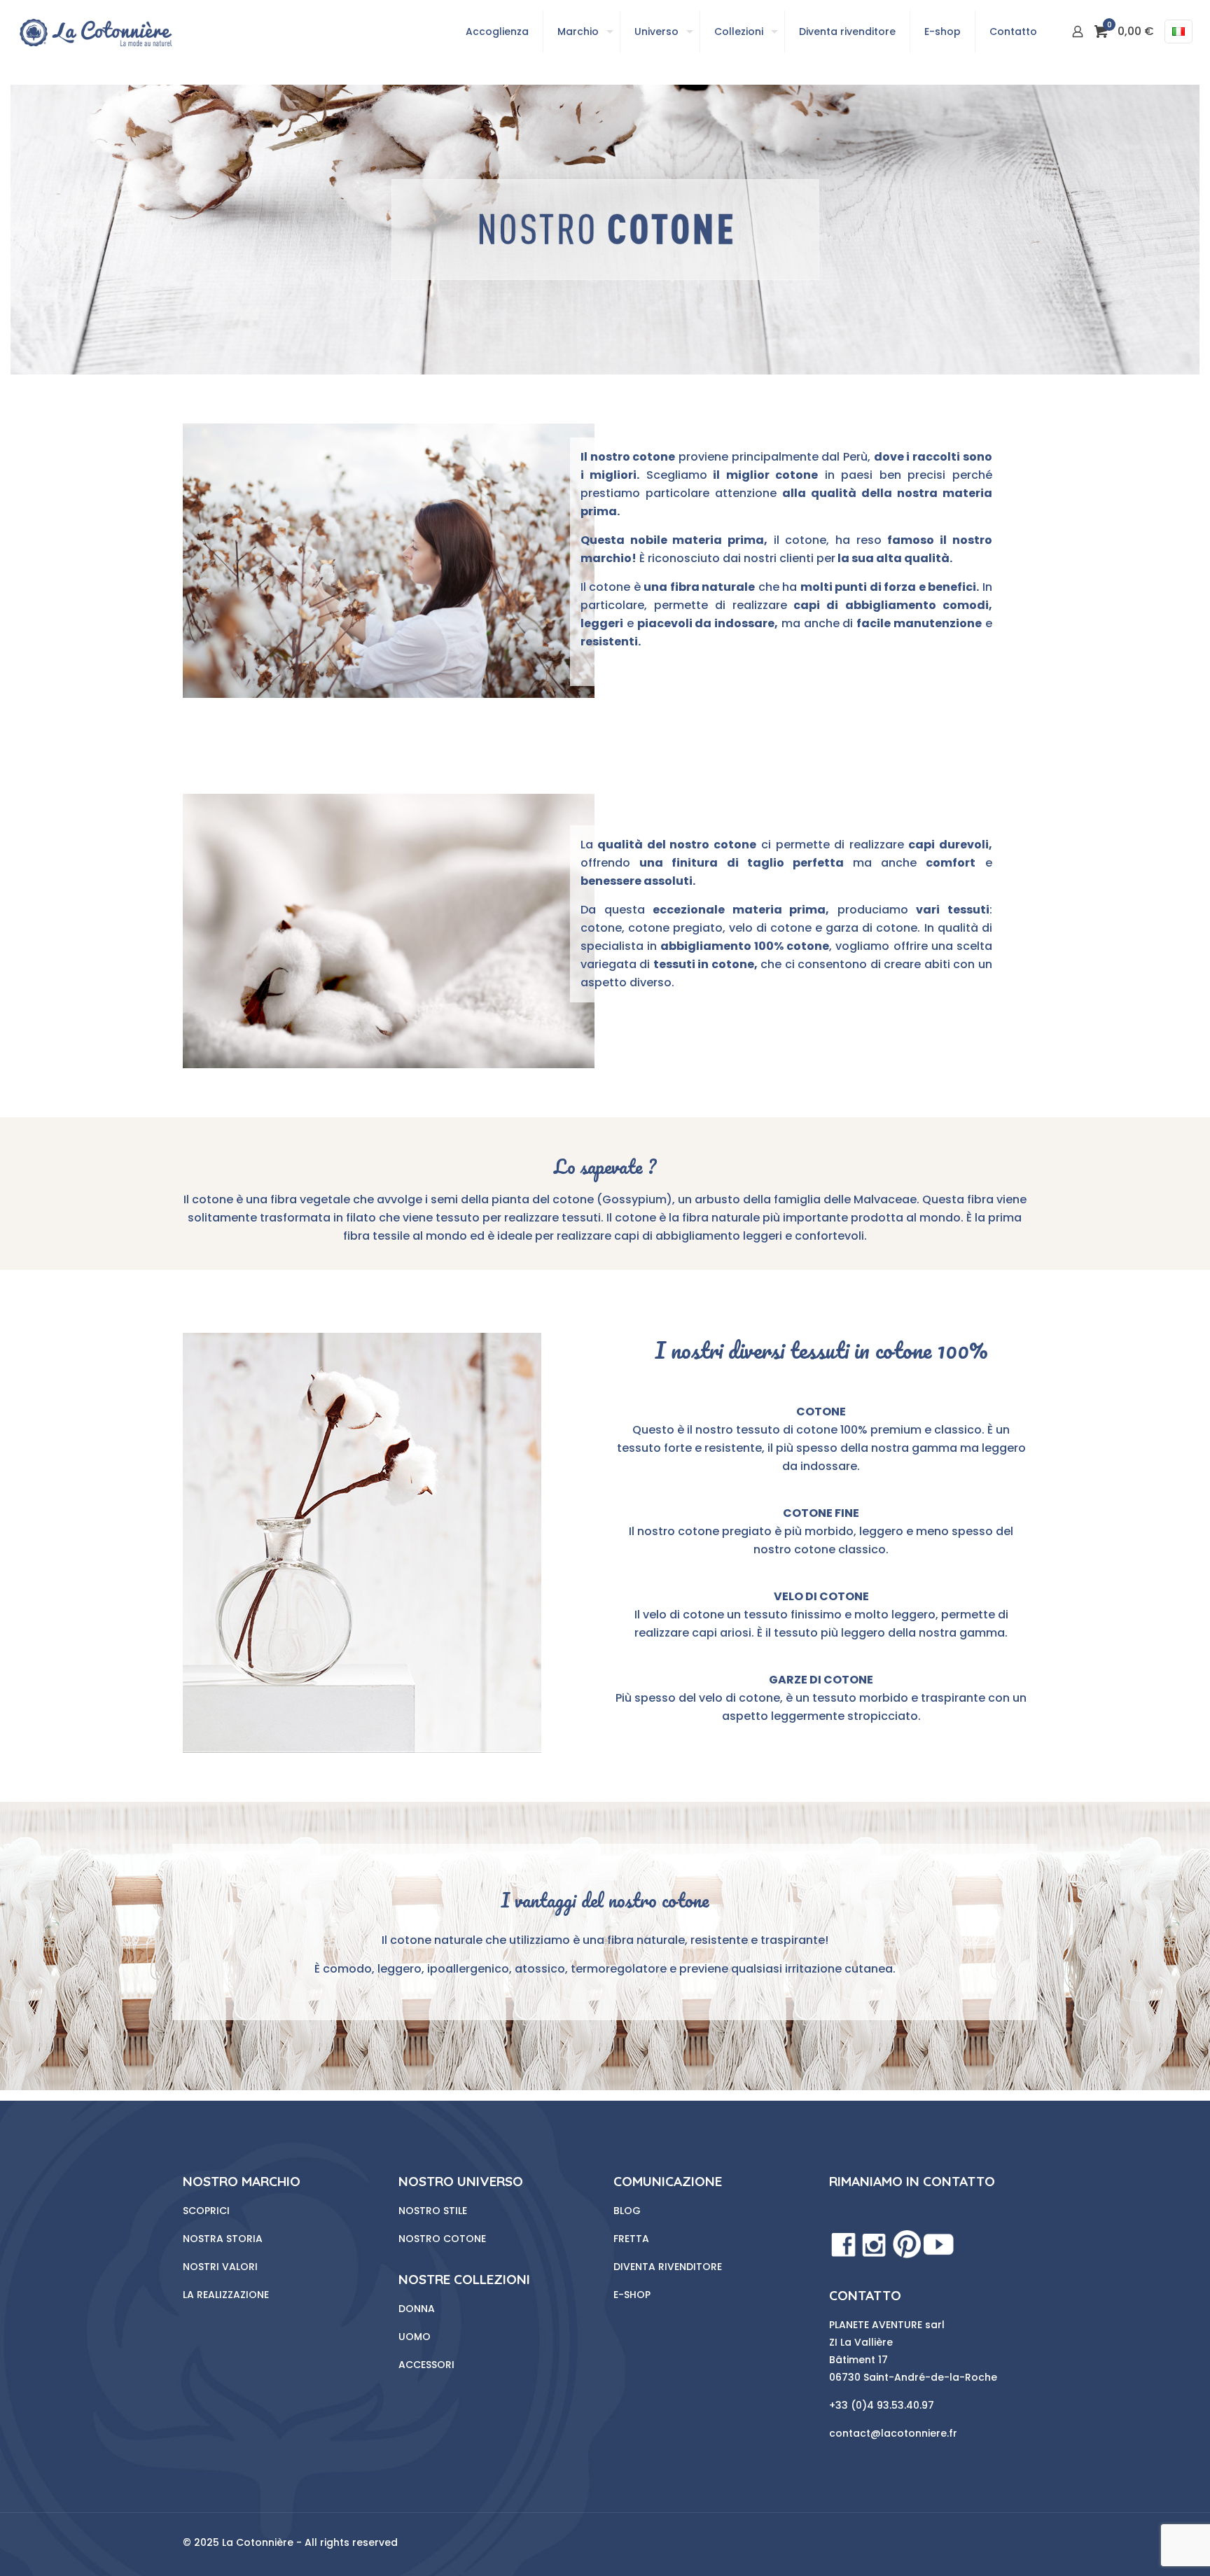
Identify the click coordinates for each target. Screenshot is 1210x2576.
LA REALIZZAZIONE (226, 2295)
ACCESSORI (426, 2365)
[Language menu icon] (1178, 31)
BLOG (627, 2211)
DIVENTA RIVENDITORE (668, 2267)
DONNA (417, 2309)
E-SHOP (632, 2295)
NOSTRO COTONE (442, 2239)
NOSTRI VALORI (220, 2267)
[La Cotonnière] (95, 31)
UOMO (415, 2337)
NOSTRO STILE (433, 2211)
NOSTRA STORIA (223, 2239)
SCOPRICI (206, 2211)
